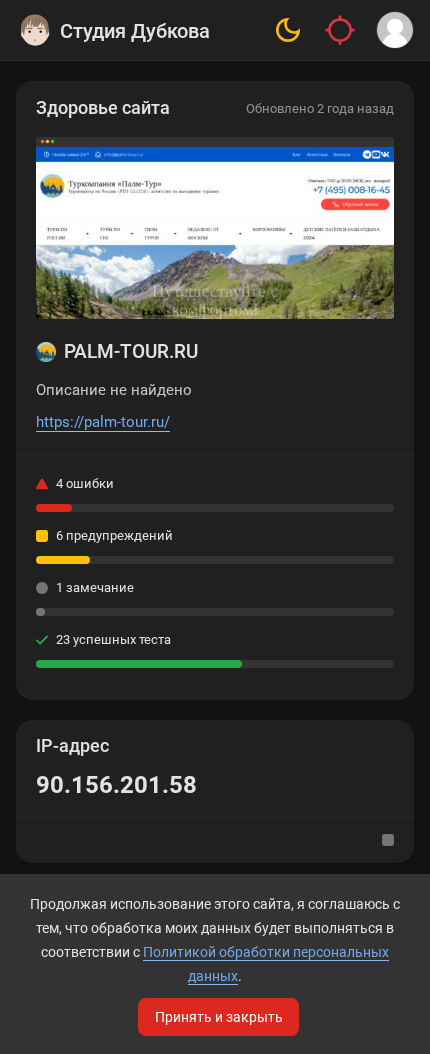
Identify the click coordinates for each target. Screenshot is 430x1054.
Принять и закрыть (219, 1017)
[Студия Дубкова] (35, 30)
